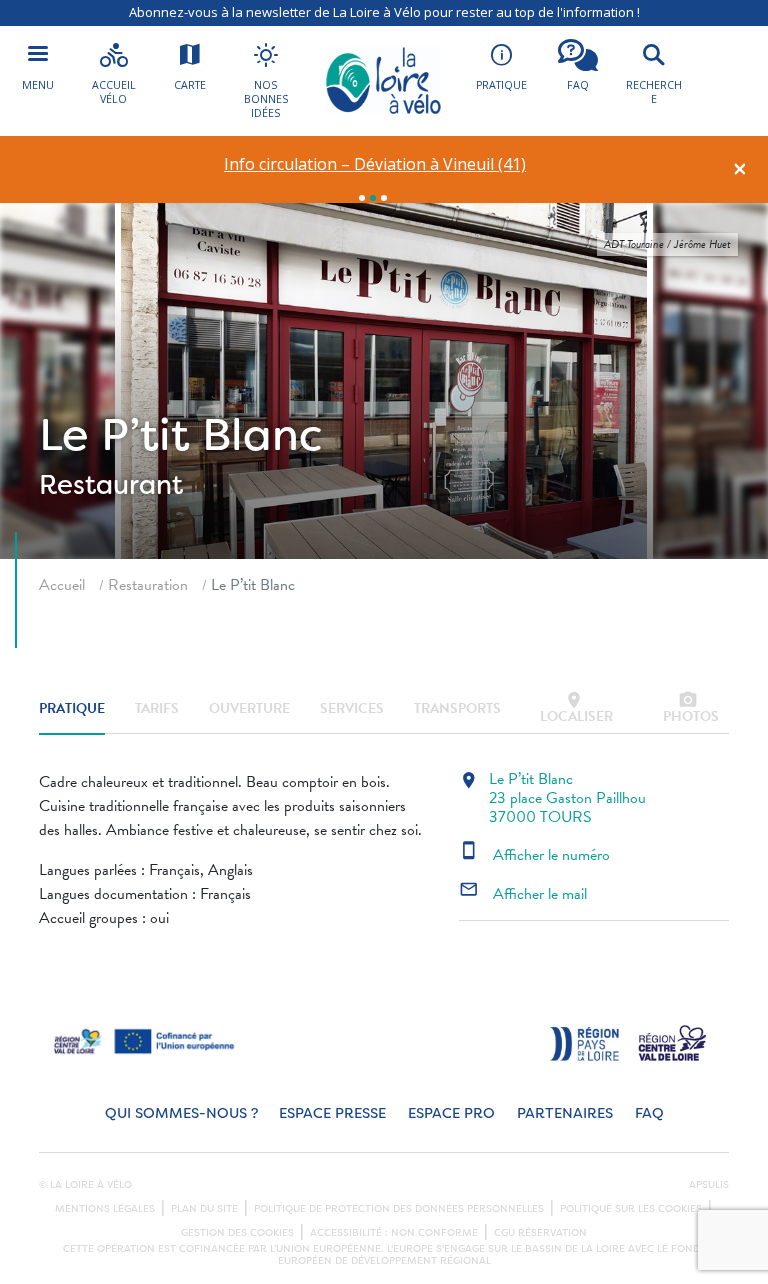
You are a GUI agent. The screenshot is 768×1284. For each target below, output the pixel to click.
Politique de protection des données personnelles (399, 1209)
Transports (457, 708)
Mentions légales (105, 1209)
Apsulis (709, 1185)
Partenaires (565, 1113)
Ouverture (249, 708)
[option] (375, 164)
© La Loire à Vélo (85, 1185)
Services (352, 708)
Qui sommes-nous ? (181, 1113)
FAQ (649, 1113)
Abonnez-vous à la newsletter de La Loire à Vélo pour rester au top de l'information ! (384, 12)
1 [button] (362, 198)
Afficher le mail (523, 894)
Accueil (62, 585)
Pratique (72, 708)
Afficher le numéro (534, 855)
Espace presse (332, 1113)
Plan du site (204, 1209)
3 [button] (384, 198)
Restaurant (111, 484)
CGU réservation (540, 1233)
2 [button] (373, 198)
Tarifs (157, 708)
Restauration (148, 585)
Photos (691, 708)
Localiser (576, 708)
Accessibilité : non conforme (394, 1233)
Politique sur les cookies (631, 1209)
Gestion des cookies (237, 1233)
